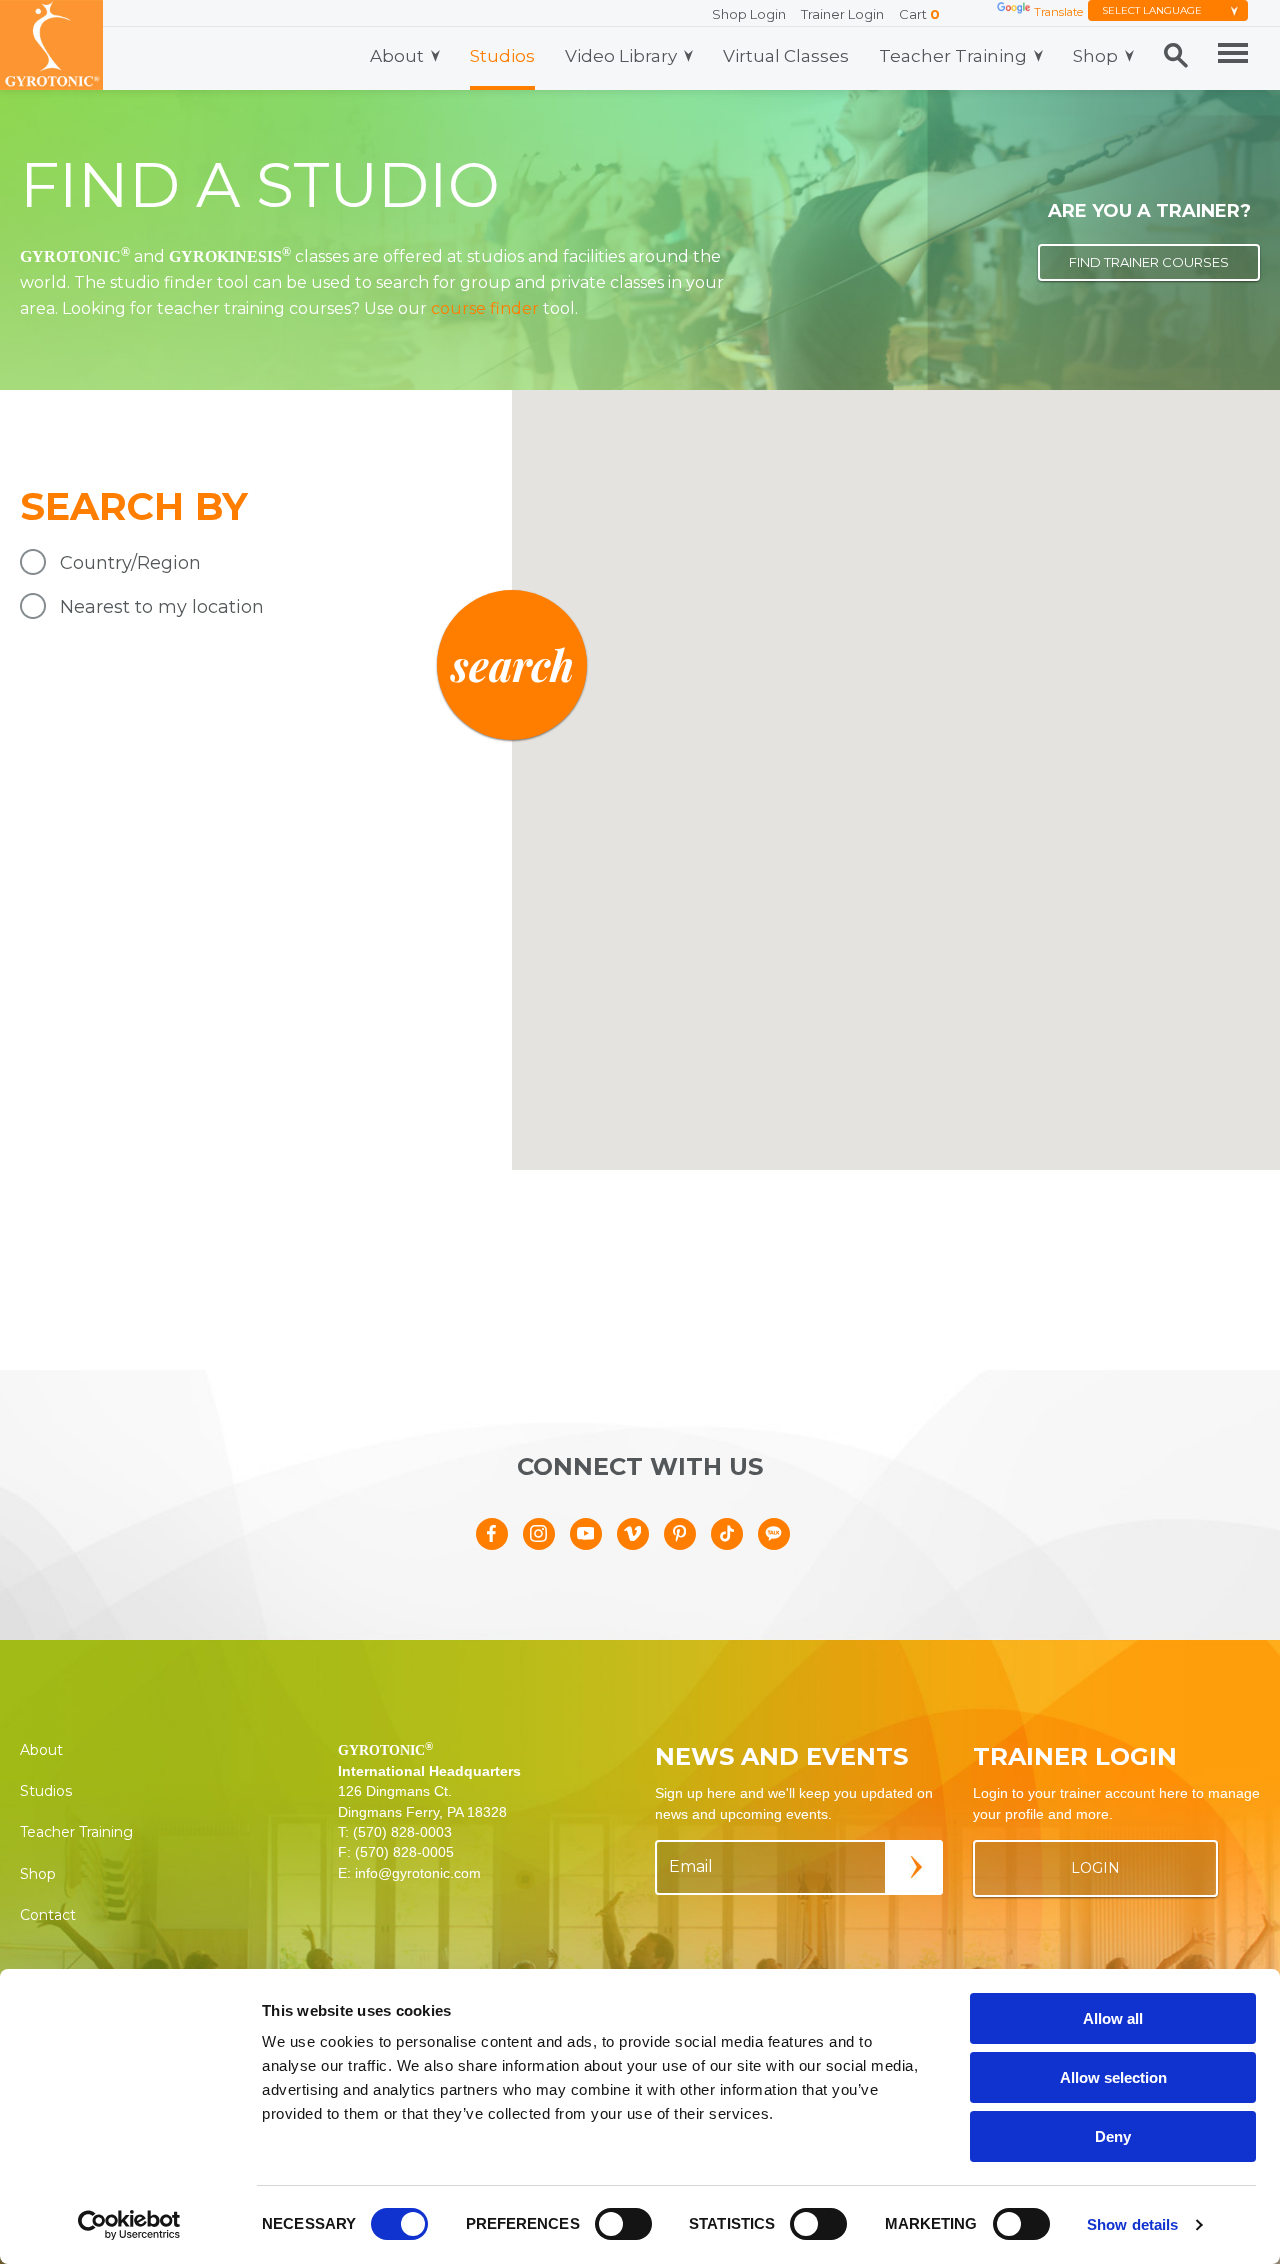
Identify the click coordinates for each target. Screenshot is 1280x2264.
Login (1095, 1868)
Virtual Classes (786, 56)
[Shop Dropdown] (1129, 56)
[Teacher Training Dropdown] (1038, 56)
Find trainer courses (1149, 262)
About (397, 56)
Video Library (621, 56)
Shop (1095, 56)
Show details (1132, 2224)
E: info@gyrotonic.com (409, 1873)
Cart (919, 14)
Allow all (1113, 2018)
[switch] (623, 2224)
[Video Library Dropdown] (688, 56)
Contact (48, 1915)
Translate (1058, 12)
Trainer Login (842, 14)
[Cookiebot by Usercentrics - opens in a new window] (129, 2225)
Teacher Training (953, 56)
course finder (485, 308)
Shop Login (749, 14)
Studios (502, 56)
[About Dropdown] (435, 56)
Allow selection (1113, 2077)
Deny (1113, 2136)
